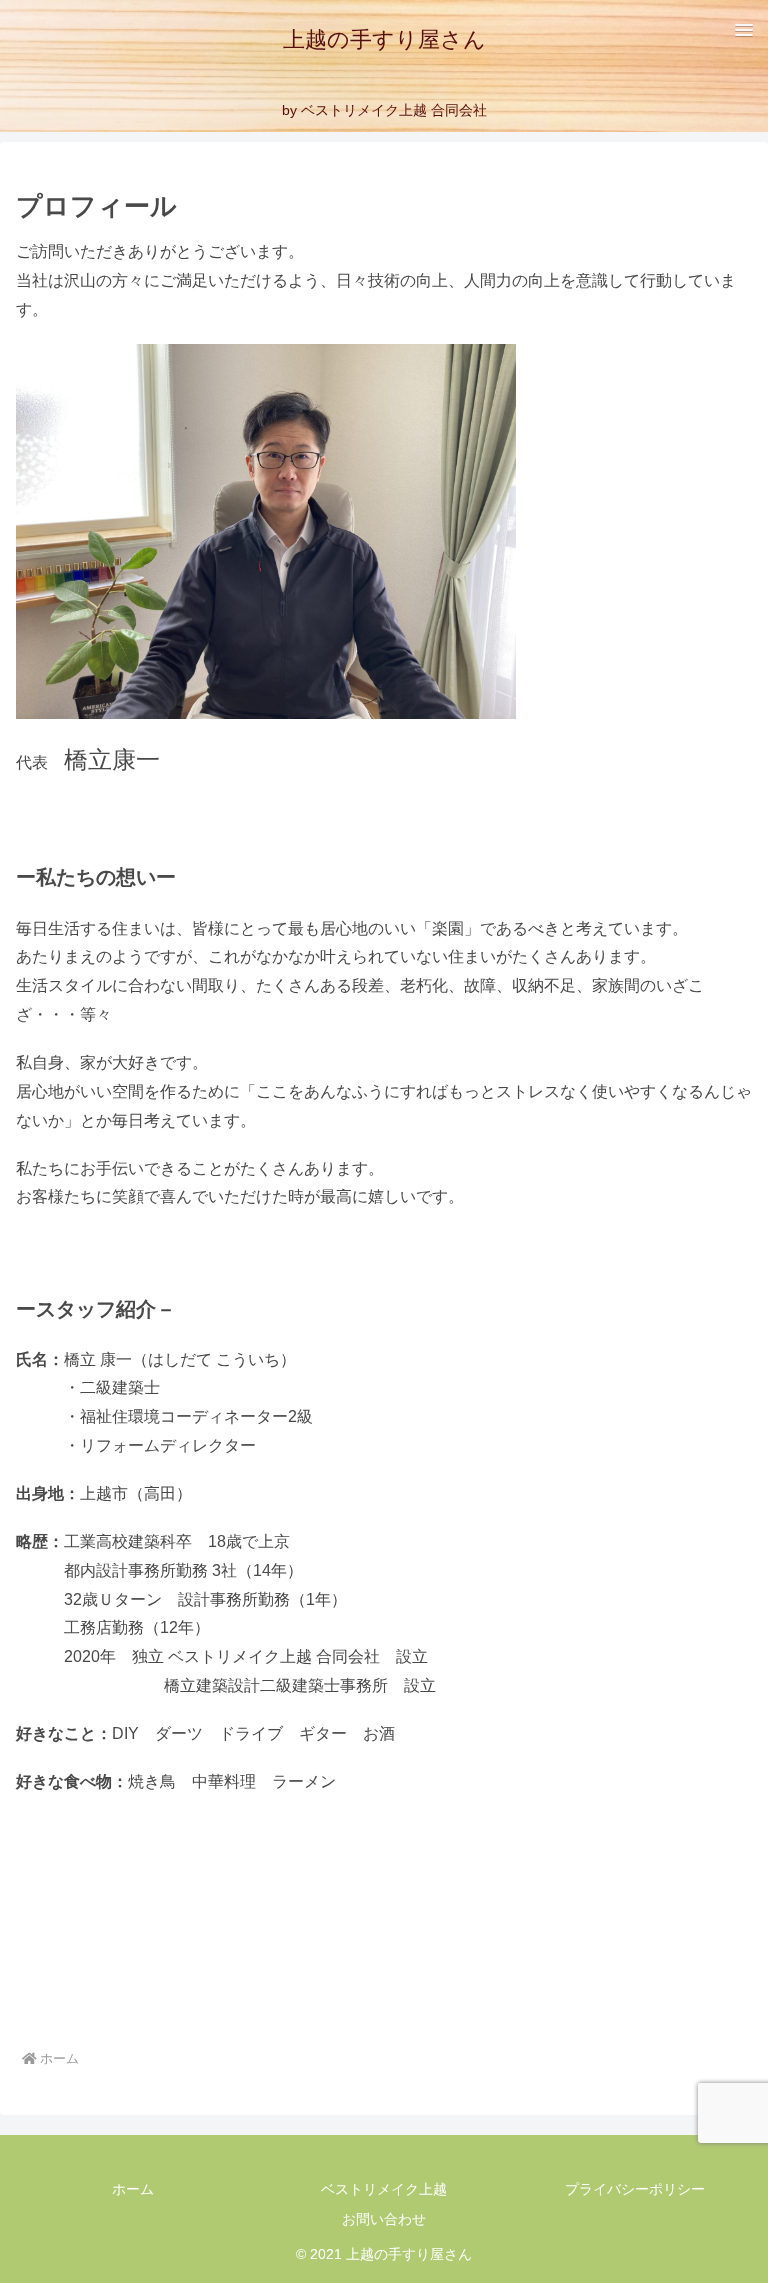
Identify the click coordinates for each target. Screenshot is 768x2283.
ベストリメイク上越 (384, 2189)
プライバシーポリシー (635, 2189)
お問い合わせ (384, 2219)
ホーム (133, 2189)
